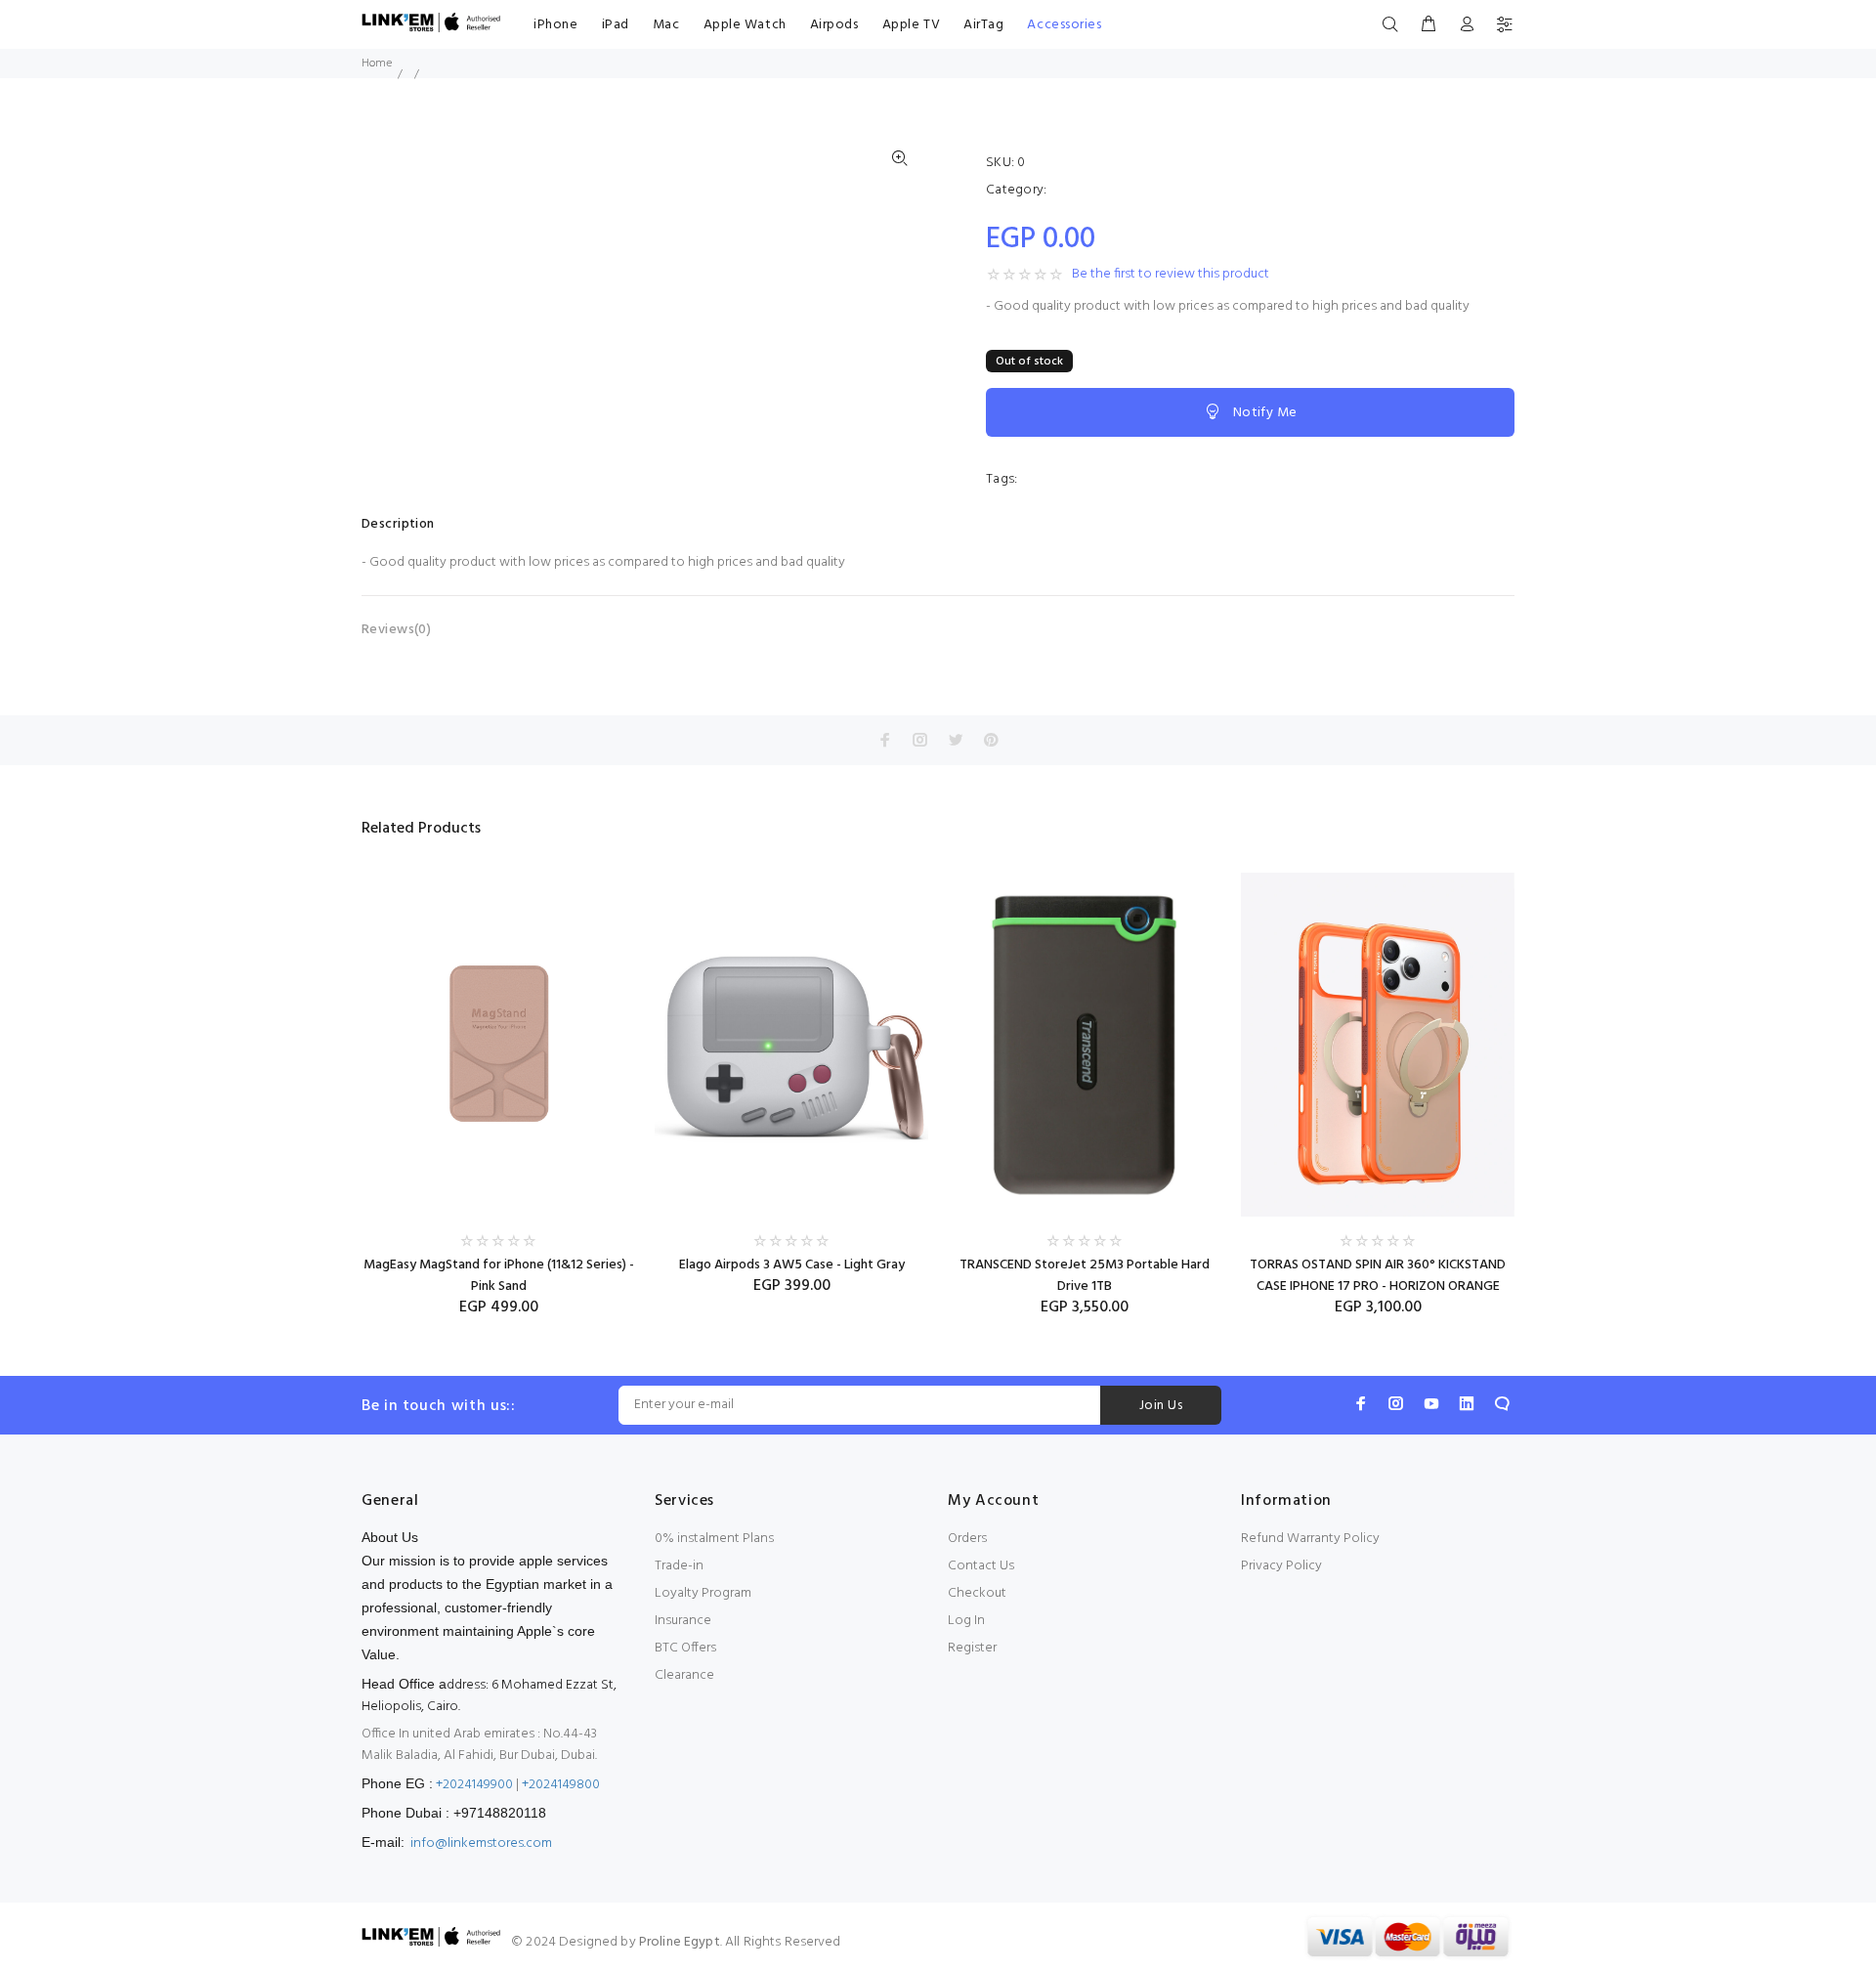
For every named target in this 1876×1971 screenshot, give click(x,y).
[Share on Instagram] (920, 740)
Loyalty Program (703, 1593)
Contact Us (981, 1566)
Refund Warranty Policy (1310, 1539)
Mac (666, 25)
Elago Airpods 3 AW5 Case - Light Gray (792, 1265)
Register (972, 1648)
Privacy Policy (1281, 1566)
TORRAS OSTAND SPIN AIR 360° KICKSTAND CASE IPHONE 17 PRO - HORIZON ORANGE (1378, 1276)
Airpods (834, 25)
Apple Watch (745, 25)
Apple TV (911, 25)
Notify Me (1265, 413)
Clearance (684, 1675)
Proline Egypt (680, 1942)
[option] (498, 1076)
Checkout (977, 1593)
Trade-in (679, 1566)
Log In (966, 1621)
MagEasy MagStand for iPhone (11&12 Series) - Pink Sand (499, 1276)
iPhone (555, 25)
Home (377, 64)
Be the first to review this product (1171, 275)
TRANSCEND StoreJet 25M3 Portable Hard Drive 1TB (1085, 1276)
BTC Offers (685, 1648)
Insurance (683, 1621)
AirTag (983, 25)
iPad (616, 25)
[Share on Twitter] (956, 740)
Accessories (1064, 25)
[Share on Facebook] (885, 740)
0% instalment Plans (714, 1539)
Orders (967, 1539)
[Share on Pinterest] (991, 740)
